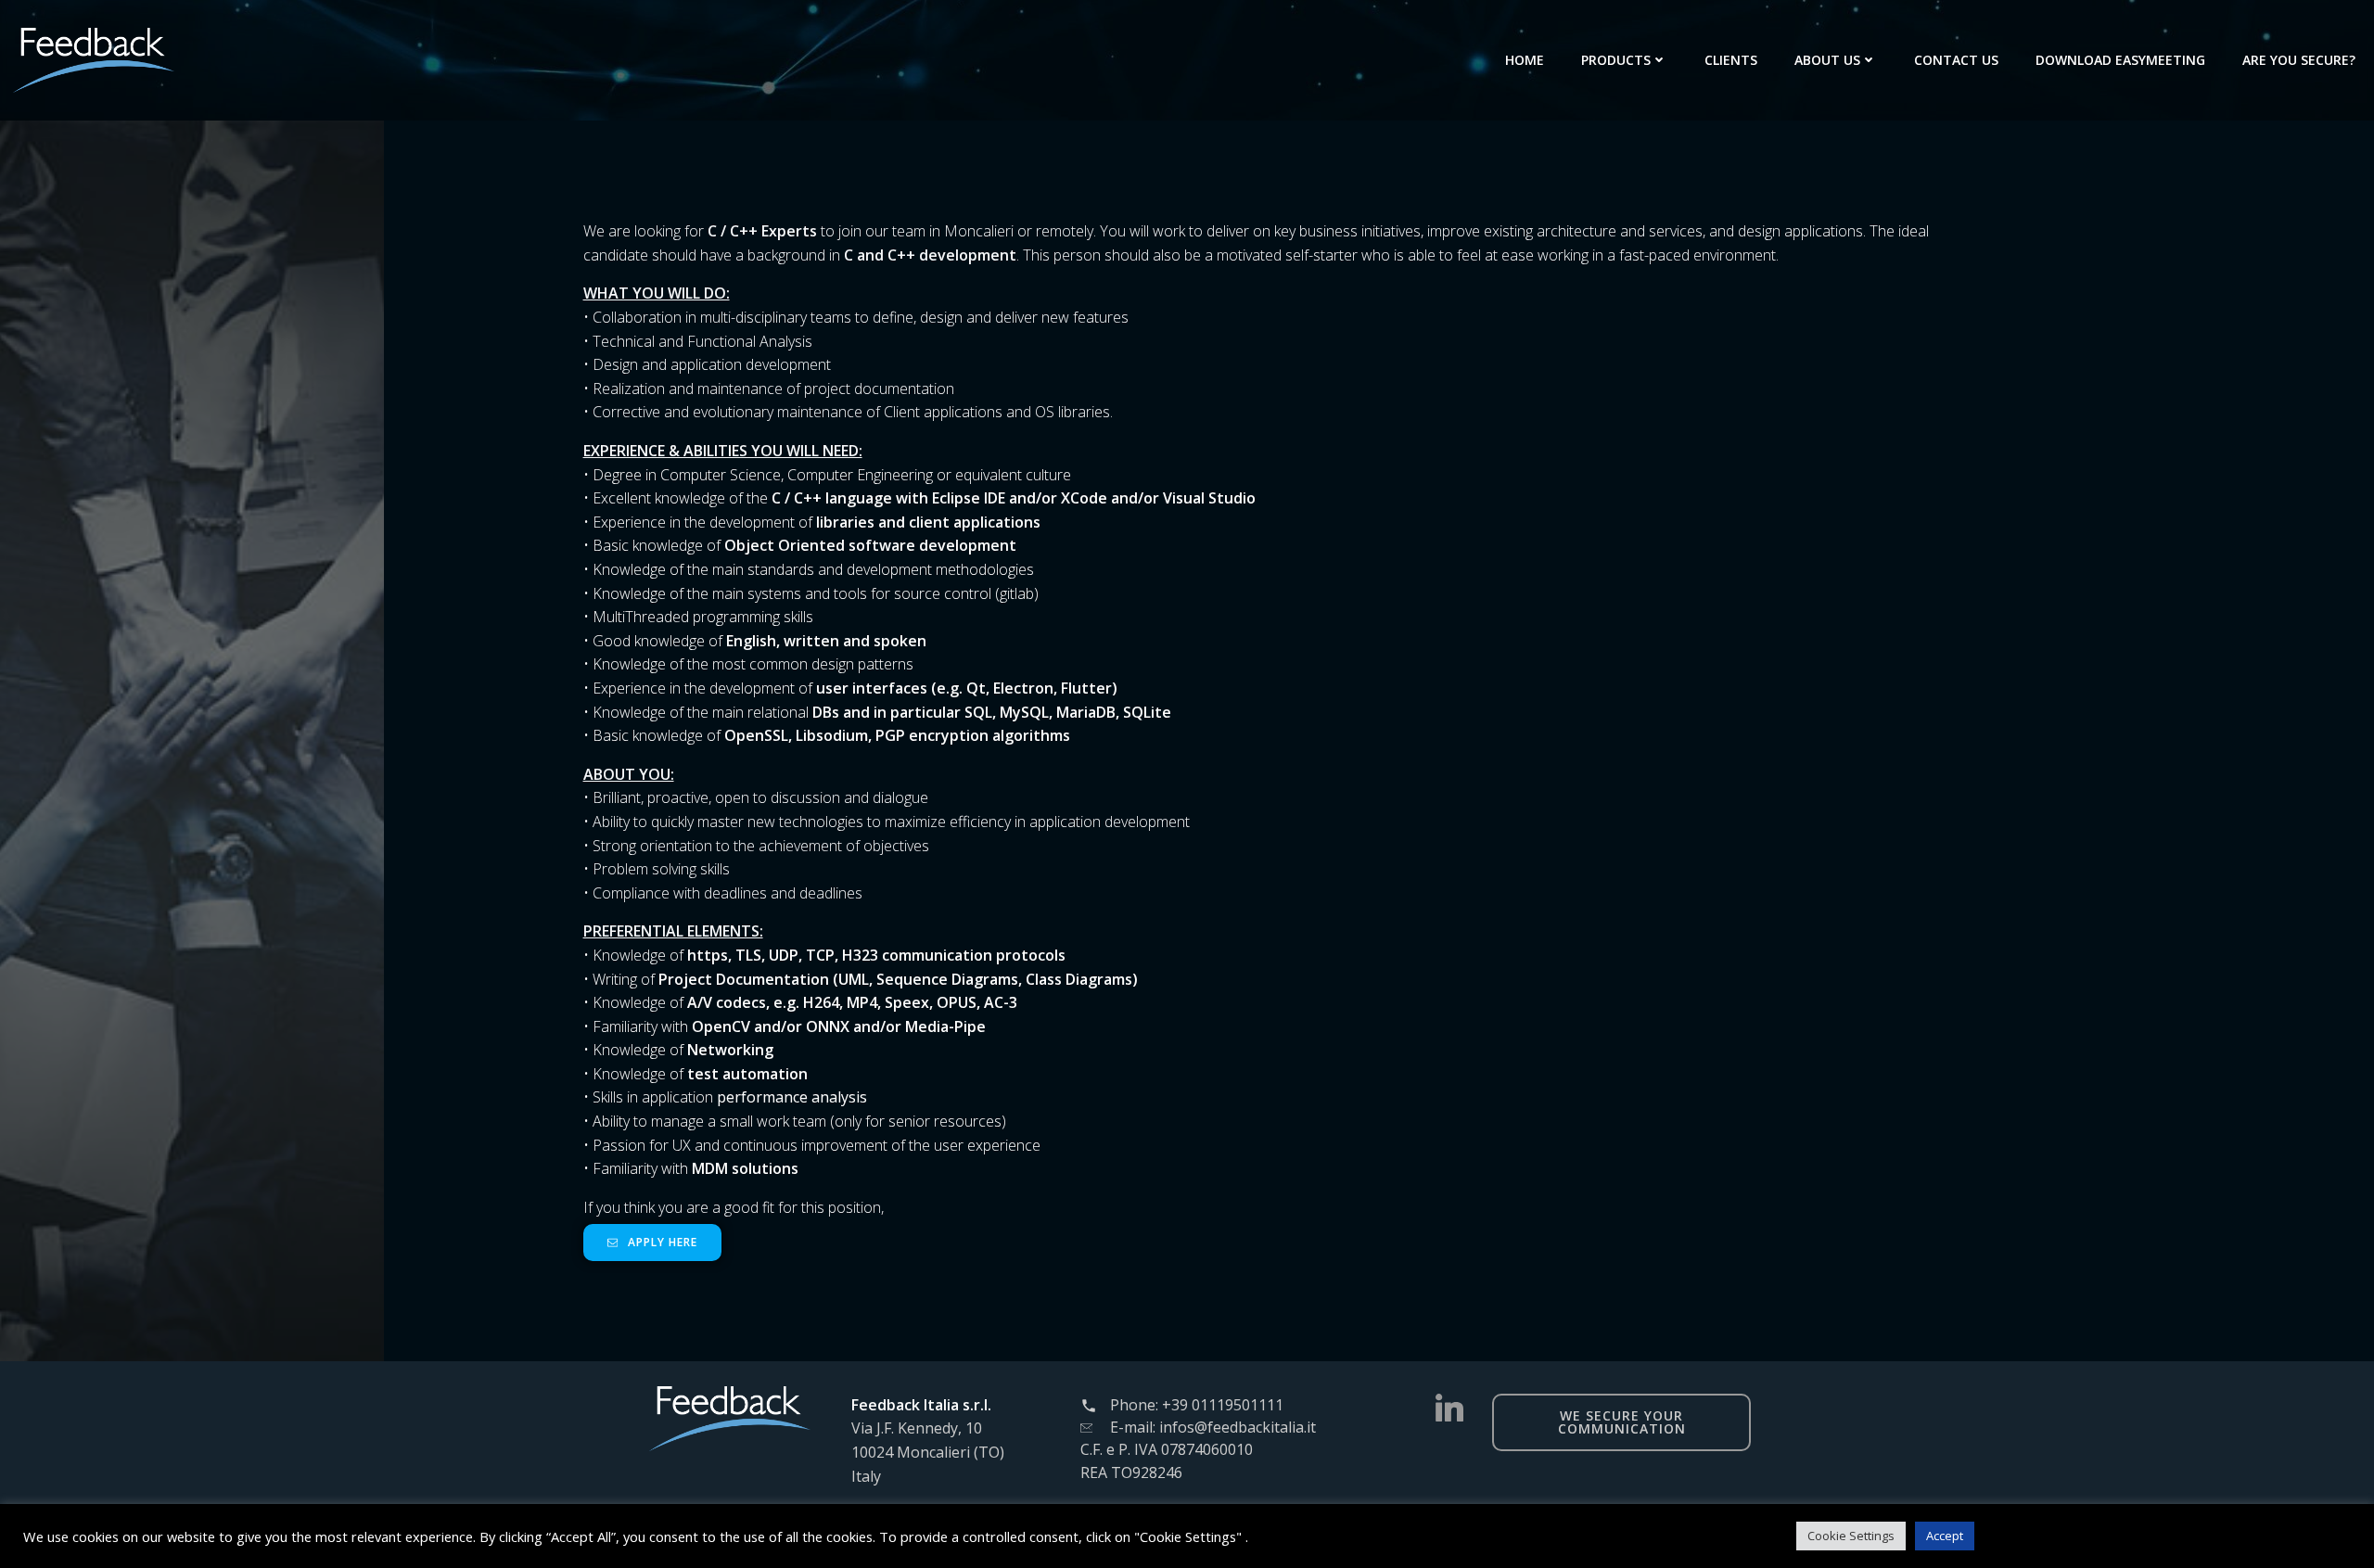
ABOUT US (1827, 60)
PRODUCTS (1616, 60)
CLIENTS (1731, 60)
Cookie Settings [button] (1851, 1536)
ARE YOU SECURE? (2299, 60)
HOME (1525, 60)
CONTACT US (1956, 60)
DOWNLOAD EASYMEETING (2120, 60)
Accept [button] (1945, 1536)
